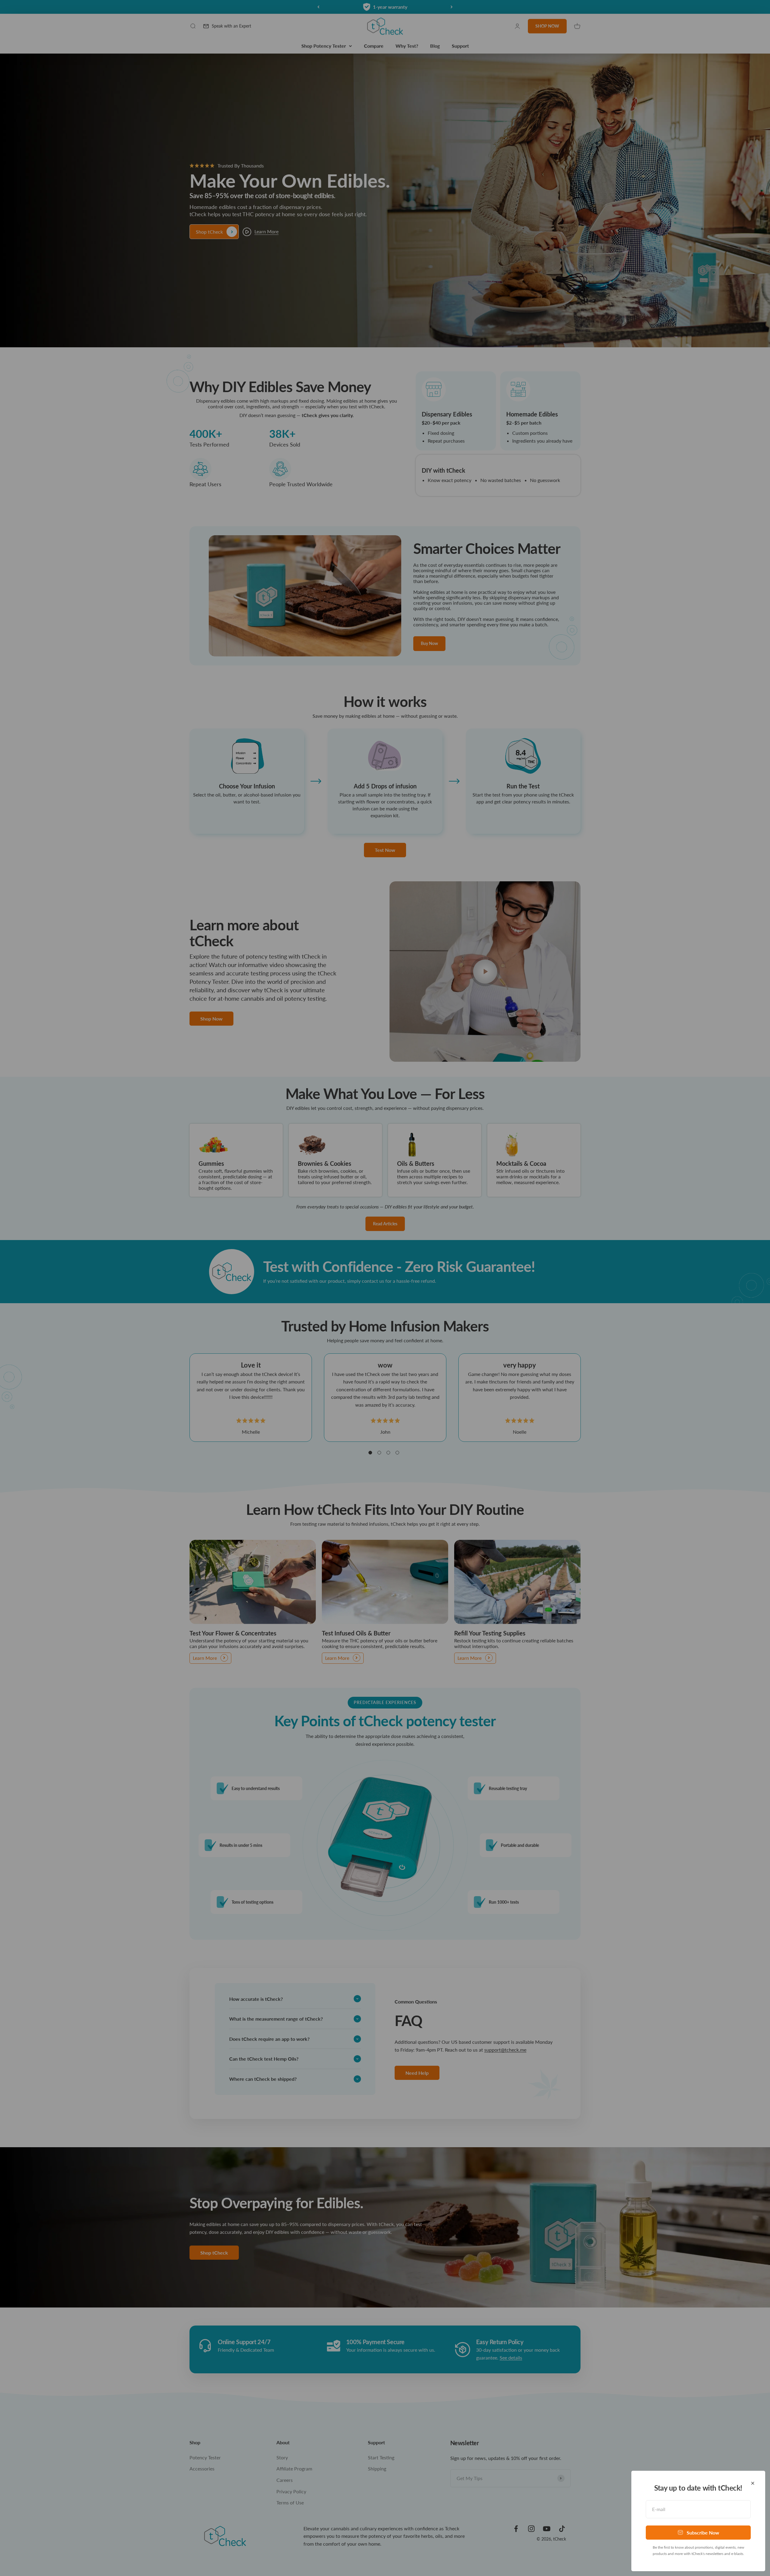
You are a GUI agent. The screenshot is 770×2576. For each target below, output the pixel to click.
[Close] (753, 2483)
